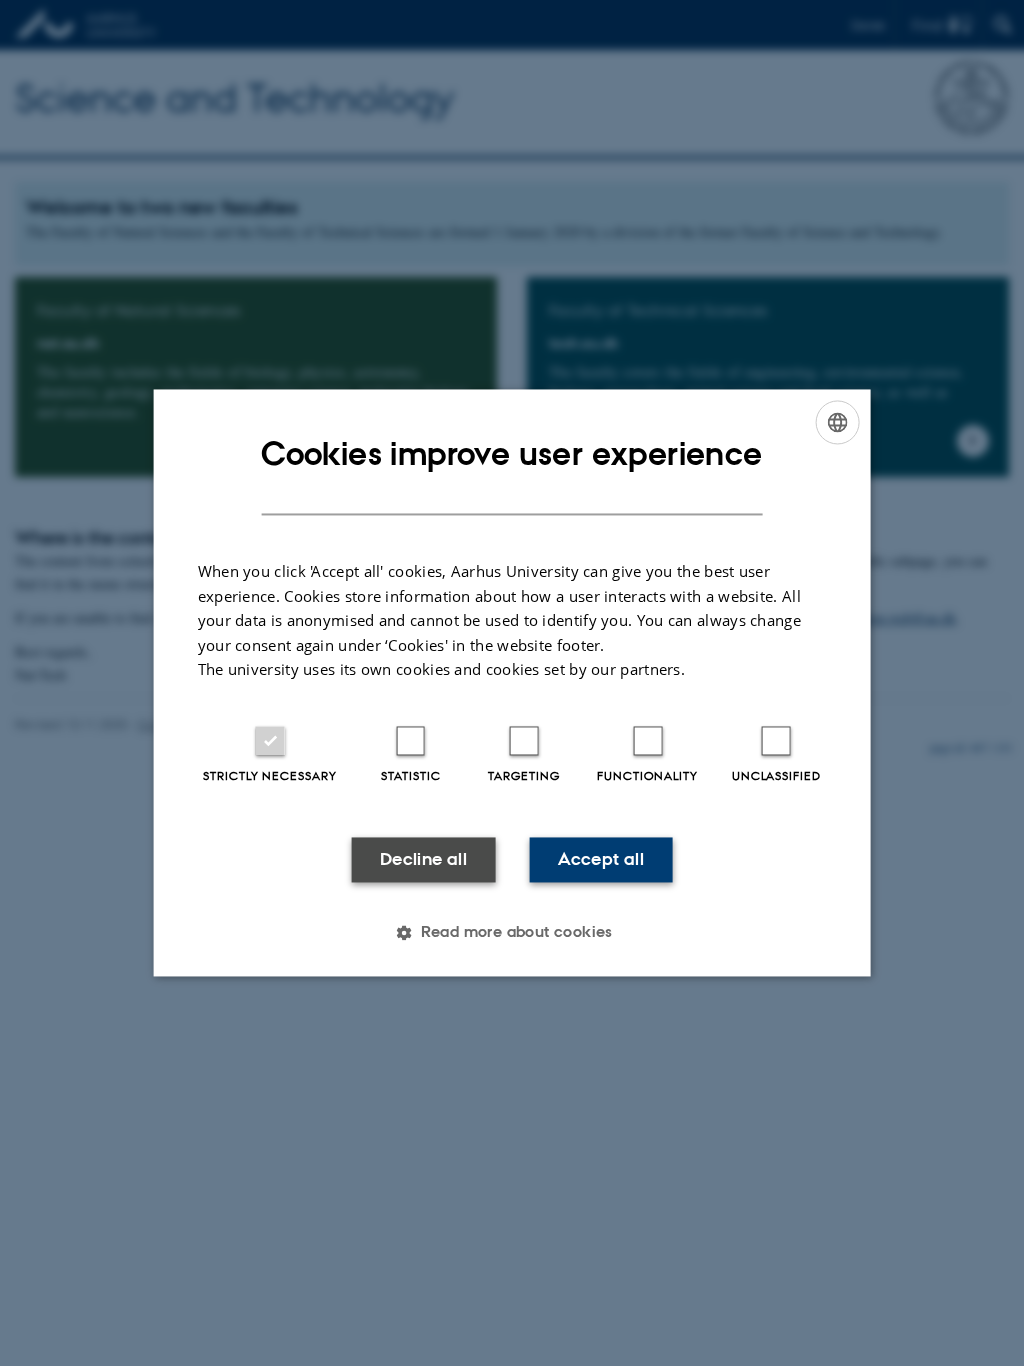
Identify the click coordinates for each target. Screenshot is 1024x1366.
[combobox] (837, 422)
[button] (512, 933)
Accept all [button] (601, 859)
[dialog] (512, 682)
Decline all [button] (423, 859)
